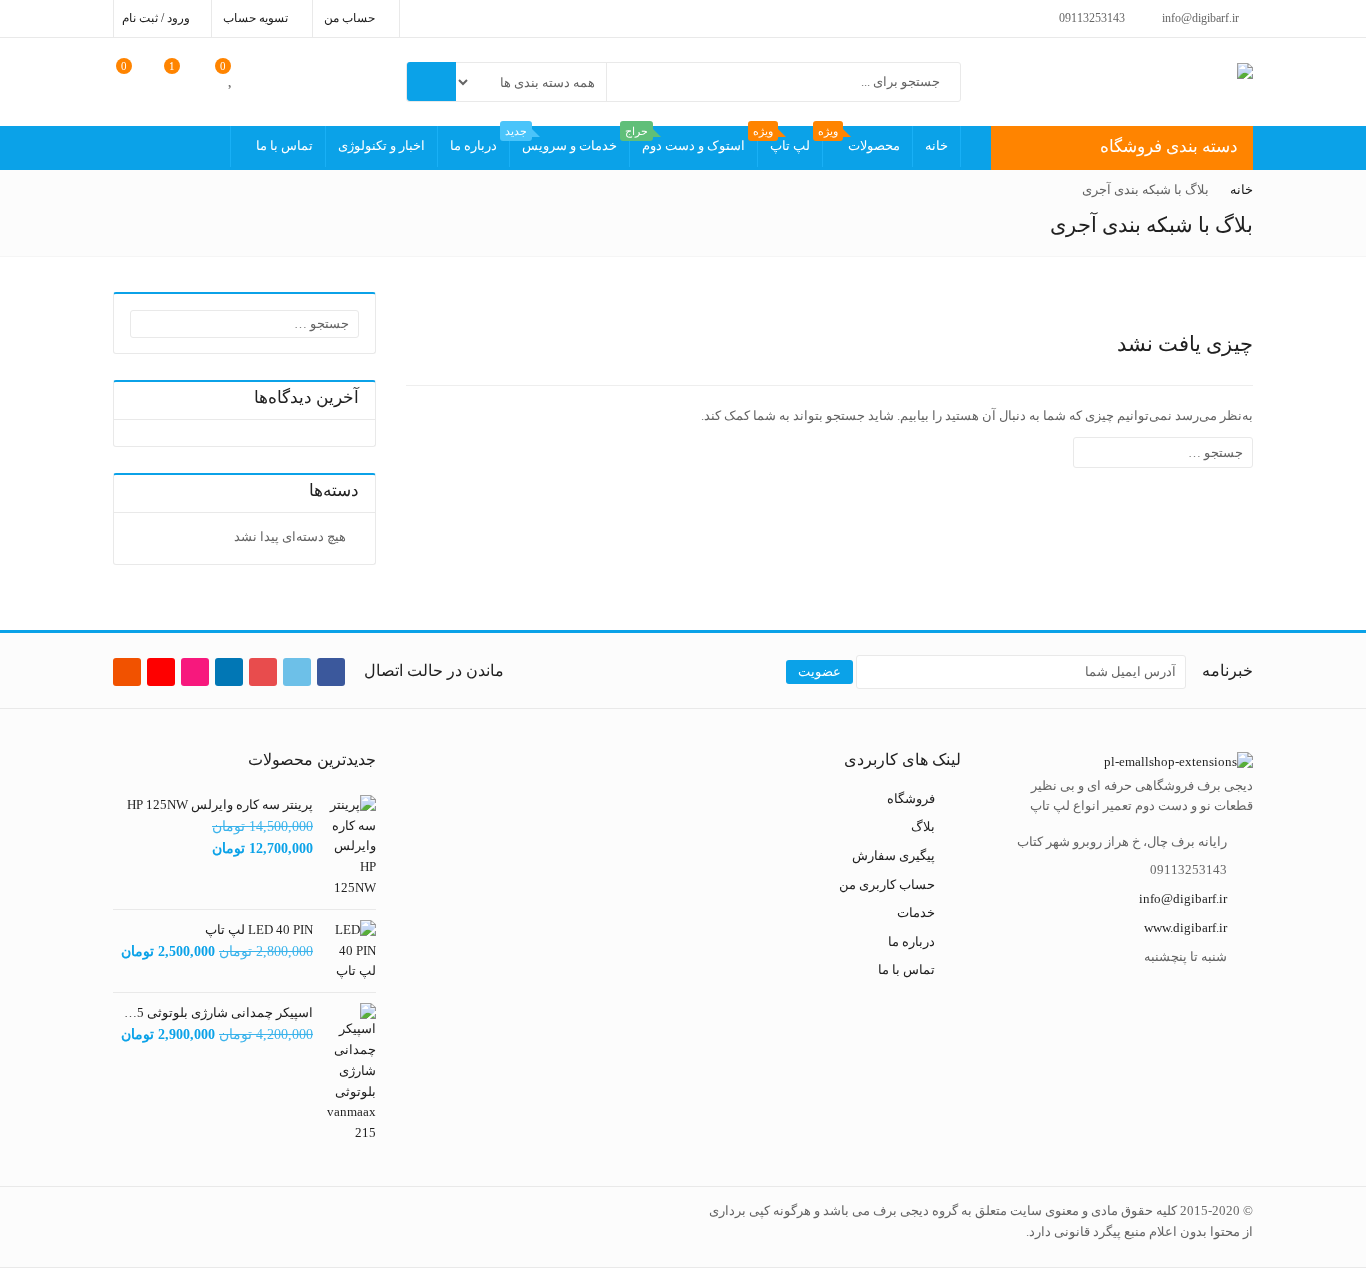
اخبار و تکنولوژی (381, 145)
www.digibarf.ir (1185, 927)
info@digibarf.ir (1183, 898)
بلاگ (923, 826)
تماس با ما (284, 145)
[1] (185, 77)
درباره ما (473, 145)
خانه (936, 145)
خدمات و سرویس (563, 139)
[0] (231, 77)
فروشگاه (911, 798)
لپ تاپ (784, 139)
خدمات (916, 912)
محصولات (861, 139)
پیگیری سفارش (893, 855)
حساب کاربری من (887, 883)
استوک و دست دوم (687, 139)
